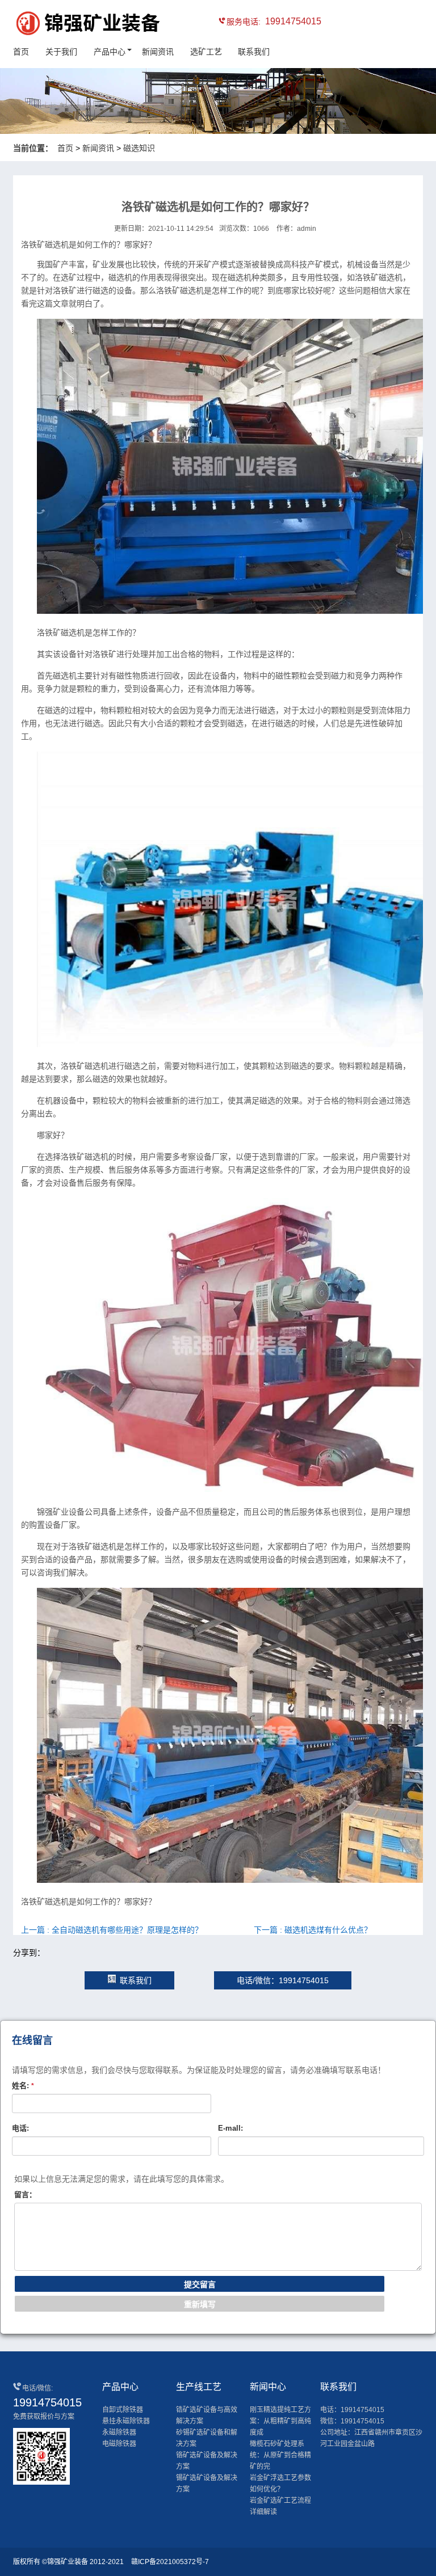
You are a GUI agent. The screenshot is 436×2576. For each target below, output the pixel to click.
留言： (25, 2195)
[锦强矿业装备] (64, 25)
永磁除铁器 (119, 2432)
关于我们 (61, 52)
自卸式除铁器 (123, 2410)
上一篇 (112, 1930)
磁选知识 (139, 148)
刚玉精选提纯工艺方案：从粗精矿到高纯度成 (280, 2421)
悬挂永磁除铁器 (126, 2421)
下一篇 (313, 1930)
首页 (21, 52)
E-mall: (230, 2128)
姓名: (23, 2086)
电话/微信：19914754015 (283, 1980)
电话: (20, 2128)
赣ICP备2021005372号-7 (170, 2562)
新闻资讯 (158, 52)
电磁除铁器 (119, 2444)
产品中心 (110, 52)
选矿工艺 (206, 52)
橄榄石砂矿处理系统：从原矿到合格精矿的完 (280, 2455)
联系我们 (254, 52)
